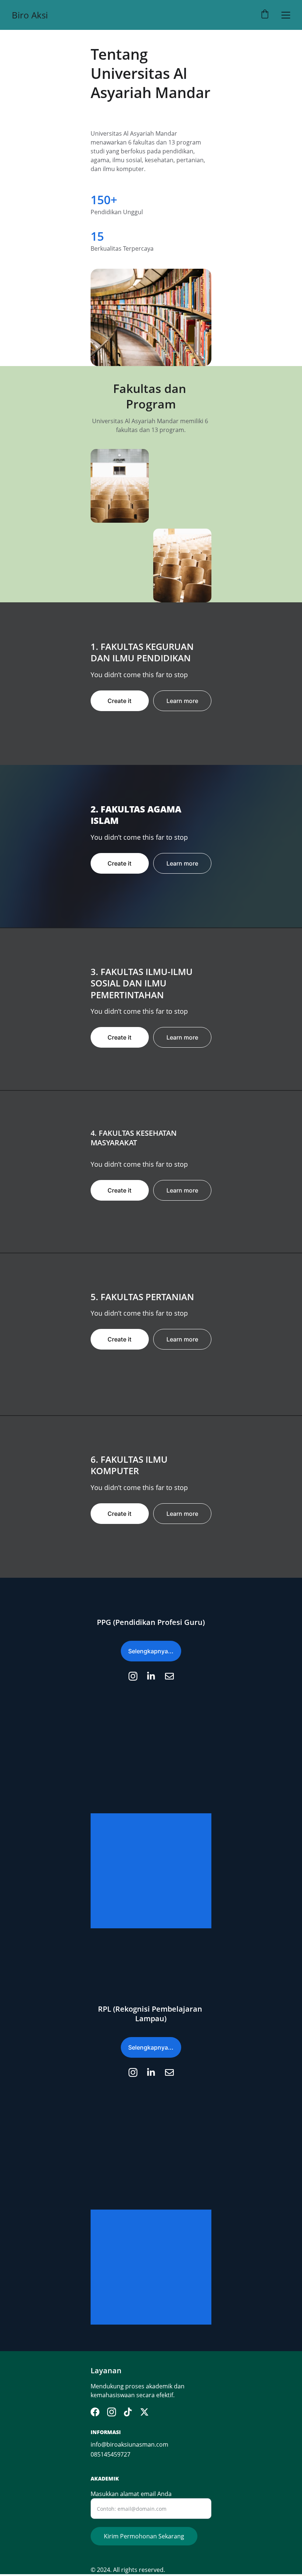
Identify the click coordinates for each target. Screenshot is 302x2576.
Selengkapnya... (151, 1651)
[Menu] (286, 15)
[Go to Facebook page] (95, 2412)
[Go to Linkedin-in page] (155, 1676)
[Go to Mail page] (169, 1676)
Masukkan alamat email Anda (131, 2494)
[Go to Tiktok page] (128, 2412)
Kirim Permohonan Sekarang (144, 2536)
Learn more (182, 701)
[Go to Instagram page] (137, 1676)
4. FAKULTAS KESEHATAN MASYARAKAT (135, 1138)
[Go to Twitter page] (144, 2412)
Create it (120, 701)
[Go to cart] (265, 15)
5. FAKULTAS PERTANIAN (142, 1297)
